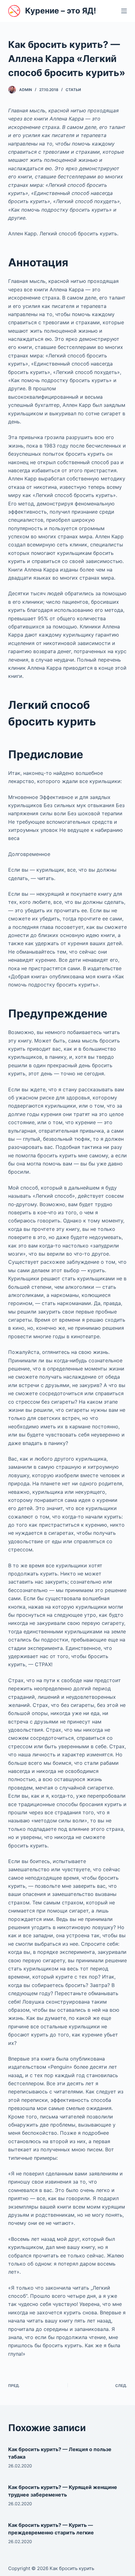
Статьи (73, 90)
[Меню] (124, 11)
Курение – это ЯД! (61, 11)
